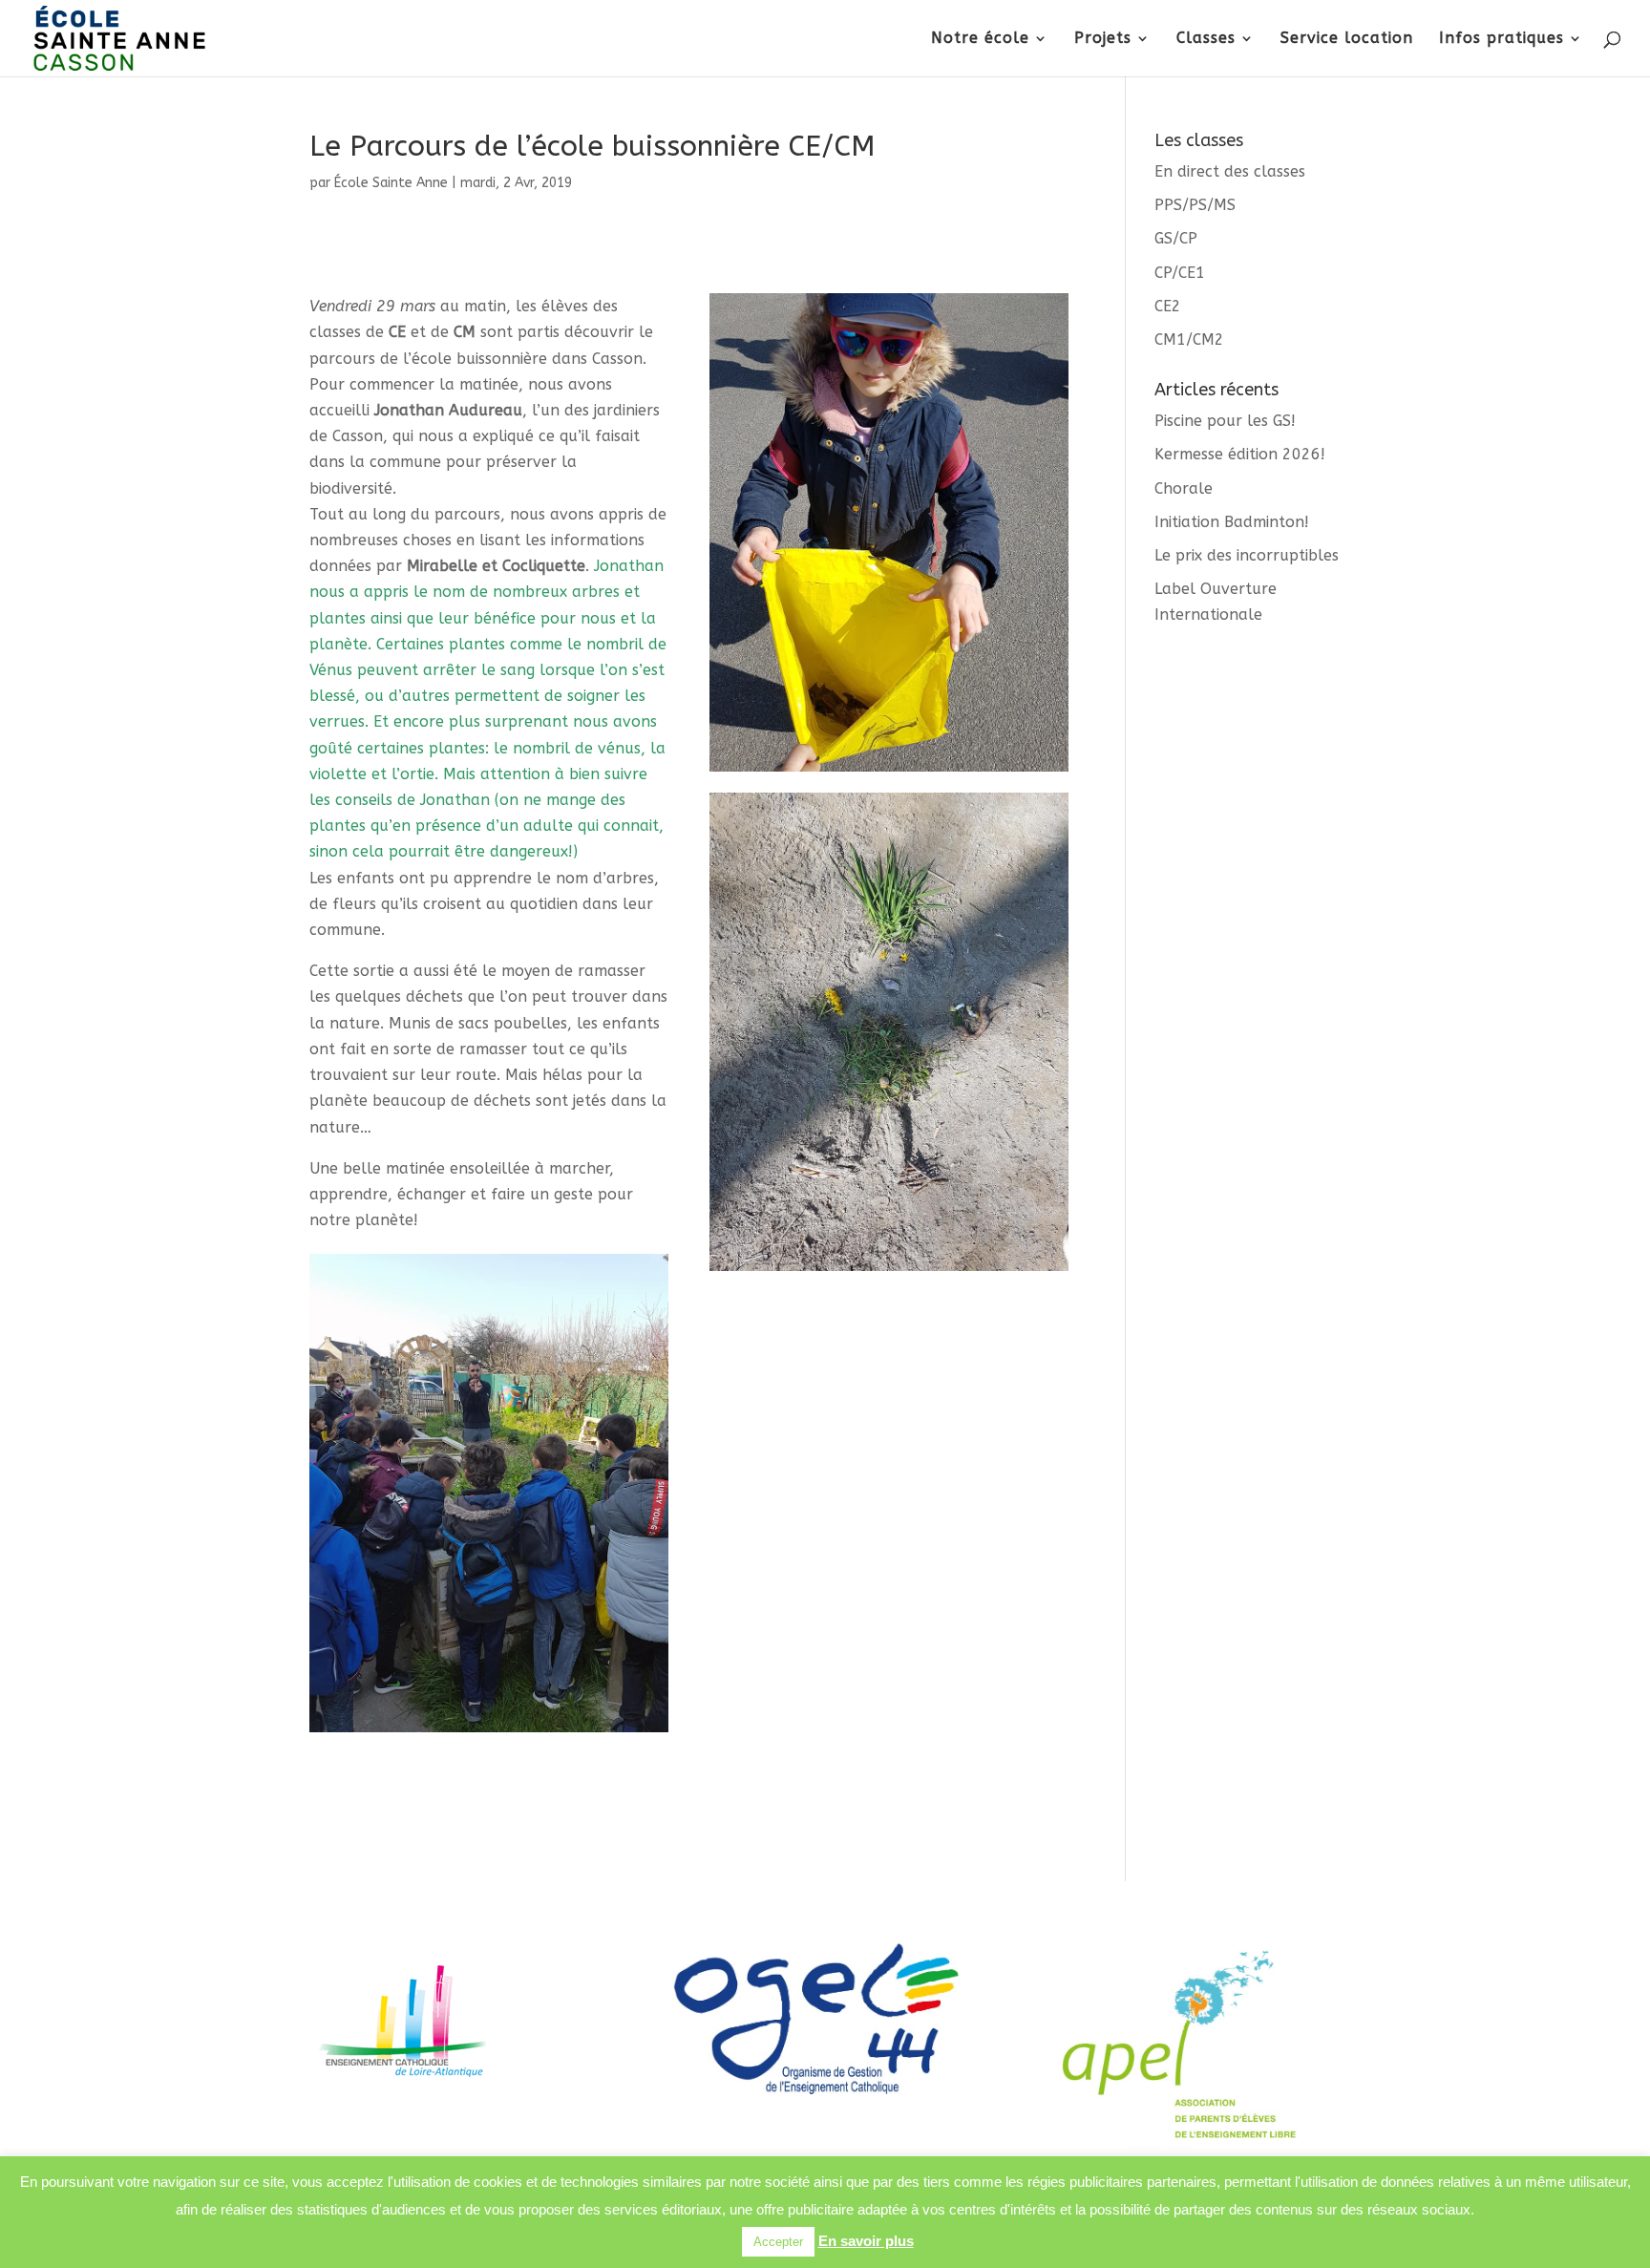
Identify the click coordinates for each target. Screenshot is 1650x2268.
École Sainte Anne (391, 183)
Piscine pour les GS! (1225, 421)
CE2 (1168, 306)
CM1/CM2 (1189, 339)
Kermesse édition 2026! (1240, 454)
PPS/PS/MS (1195, 205)
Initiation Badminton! (1232, 522)
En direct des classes (1230, 171)
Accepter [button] (778, 2242)
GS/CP (1176, 238)
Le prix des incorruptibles (1247, 555)
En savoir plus (866, 2241)
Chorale (1184, 488)
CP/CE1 (1180, 273)
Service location (1347, 39)
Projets (1103, 39)
